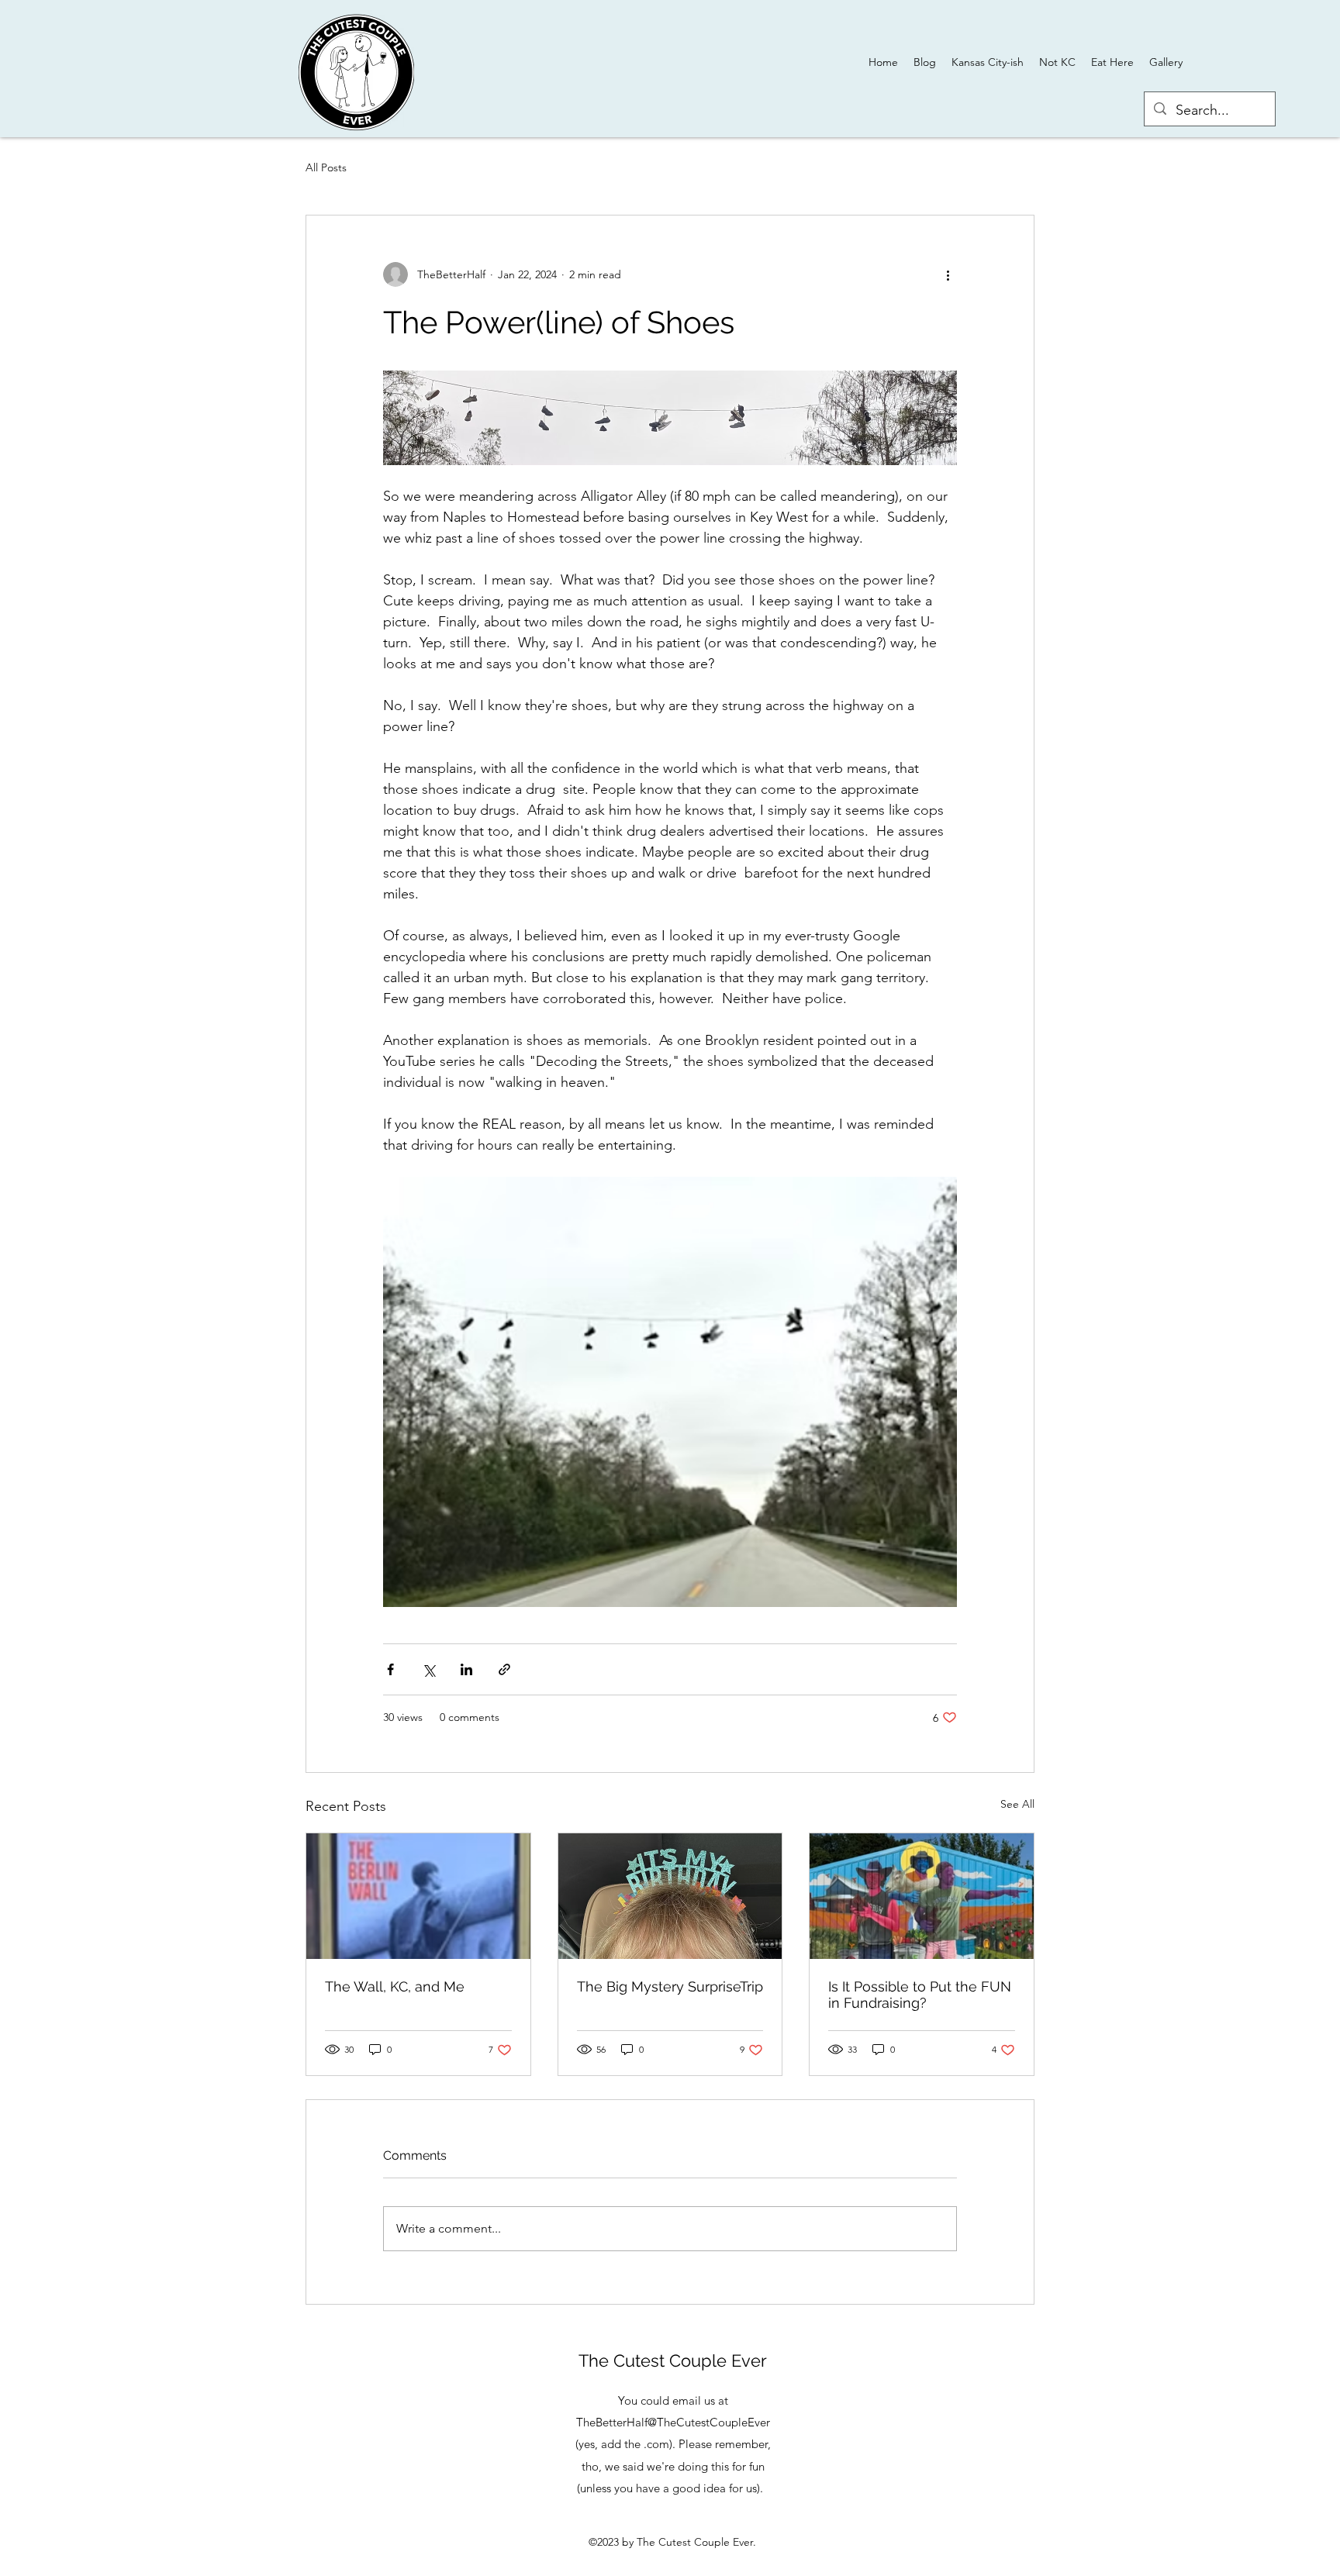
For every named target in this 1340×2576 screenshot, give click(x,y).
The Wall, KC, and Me (395, 1986)
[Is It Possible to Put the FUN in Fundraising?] (922, 1896)
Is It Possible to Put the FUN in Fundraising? (920, 1995)
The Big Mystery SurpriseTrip (670, 1986)
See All (1017, 1804)
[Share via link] (504, 1669)
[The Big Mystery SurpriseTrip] (670, 1896)
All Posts (326, 167)
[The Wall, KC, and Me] (418, 1896)
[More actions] (948, 274)
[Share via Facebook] (390, 1669)
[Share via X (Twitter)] (428, 1669)
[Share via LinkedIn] (466, 1669)
